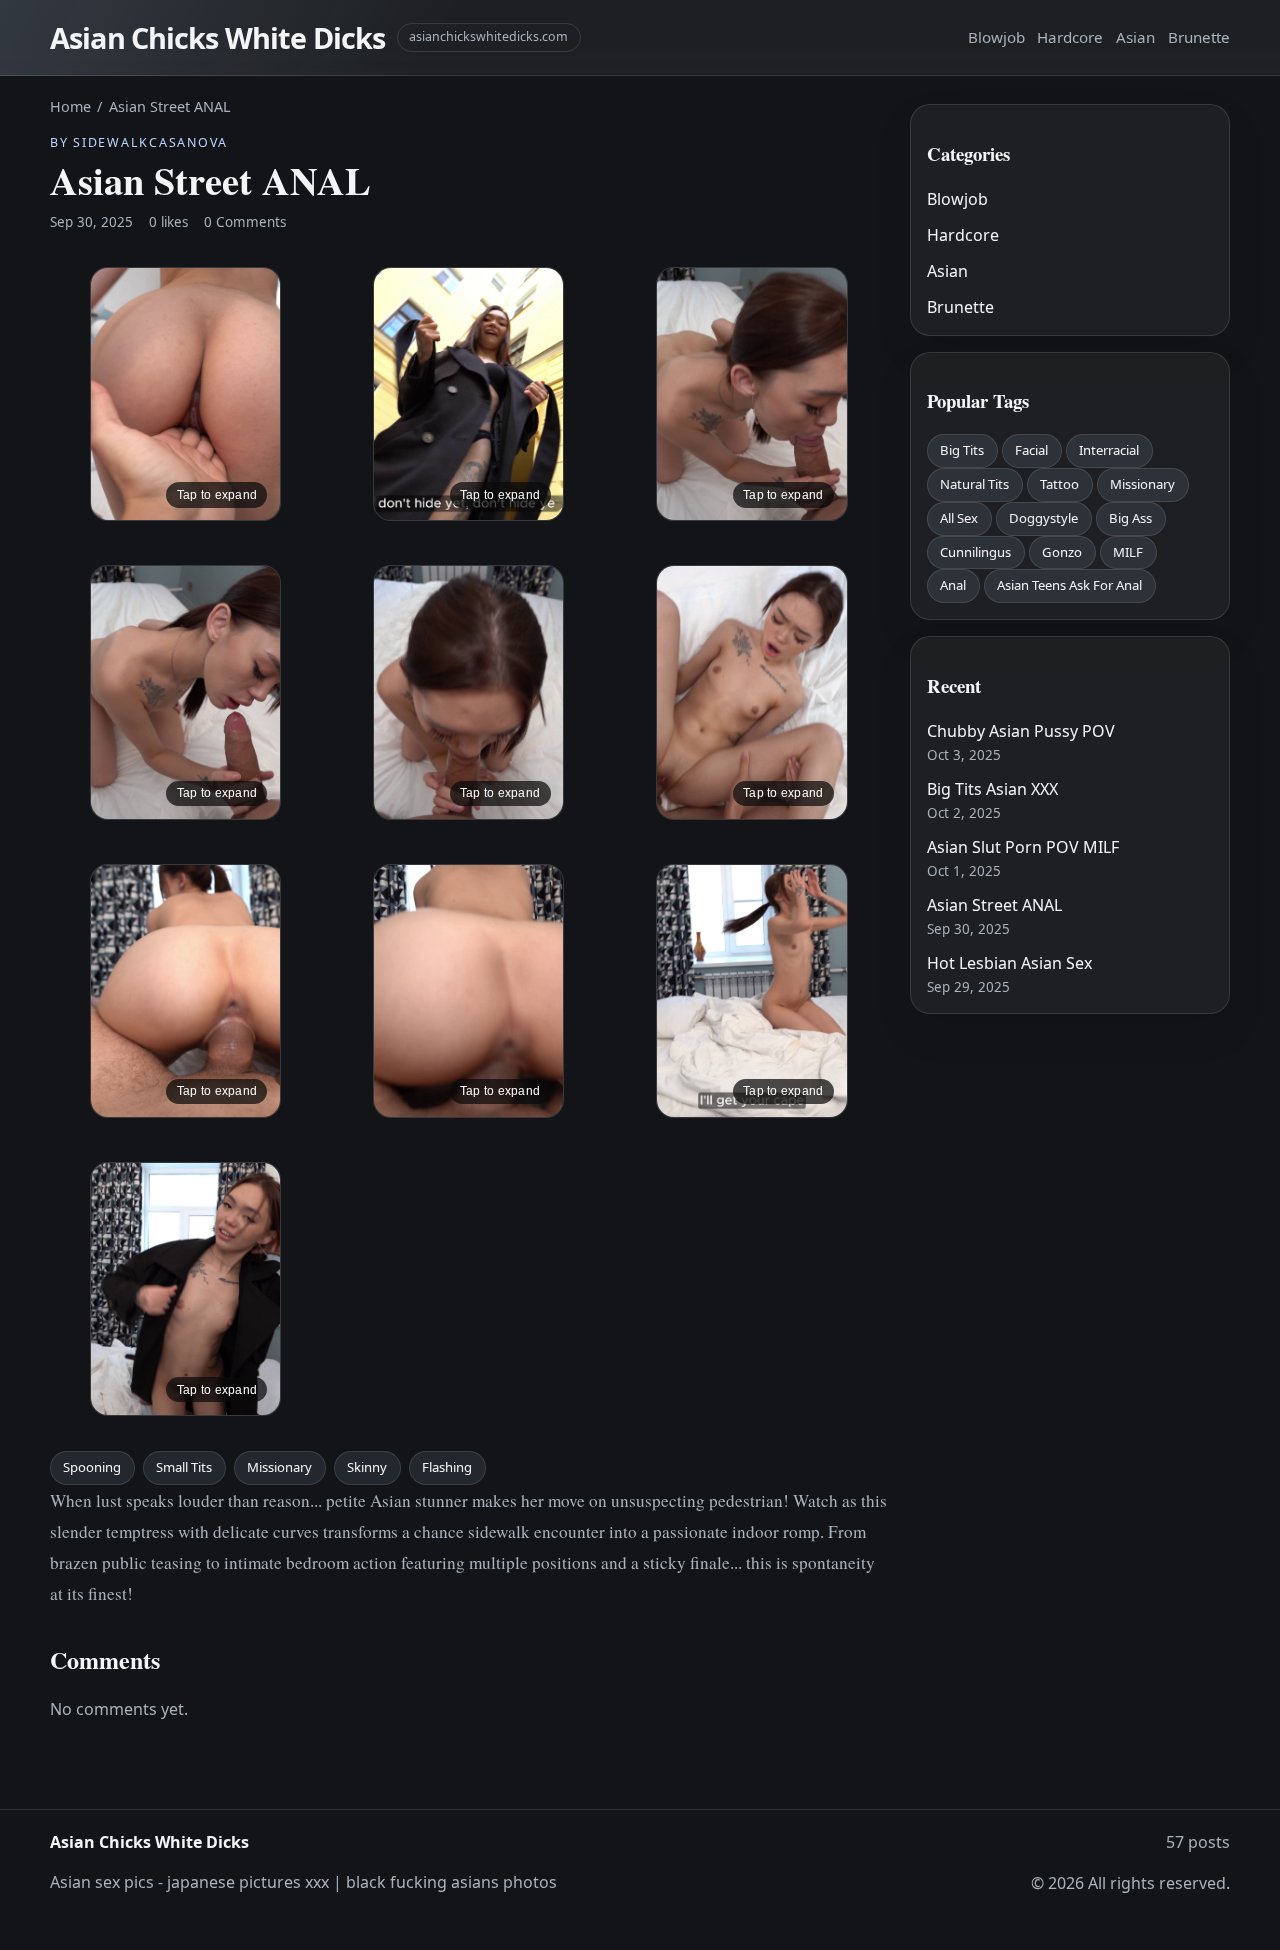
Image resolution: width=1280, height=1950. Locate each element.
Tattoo (1059, 484)
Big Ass (1130, 518)
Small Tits (184, 1467)
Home (70, 106)
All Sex (959, 518)
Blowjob (996, 37)
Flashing (447, 1467)
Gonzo (1062, 552)
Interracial (1109, 450)
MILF (1128, 552)
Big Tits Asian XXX (992, 789)
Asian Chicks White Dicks (217, 37)
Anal (953, 585)
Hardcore (1070, 37)
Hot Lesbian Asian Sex (1009, 963)
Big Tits (962, 450)
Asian (1135, 37)
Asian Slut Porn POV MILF (1023, 847)
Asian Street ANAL (994, 905)
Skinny (367, 1467)
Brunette (1199, 37)
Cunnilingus (975, 552)
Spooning (92, 1467)
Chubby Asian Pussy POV (1021, 731)
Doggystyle (1043, 518)
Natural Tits (974, 484)
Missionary (279, 1467)
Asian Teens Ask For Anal (1069, 585)
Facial (1031, 450)
